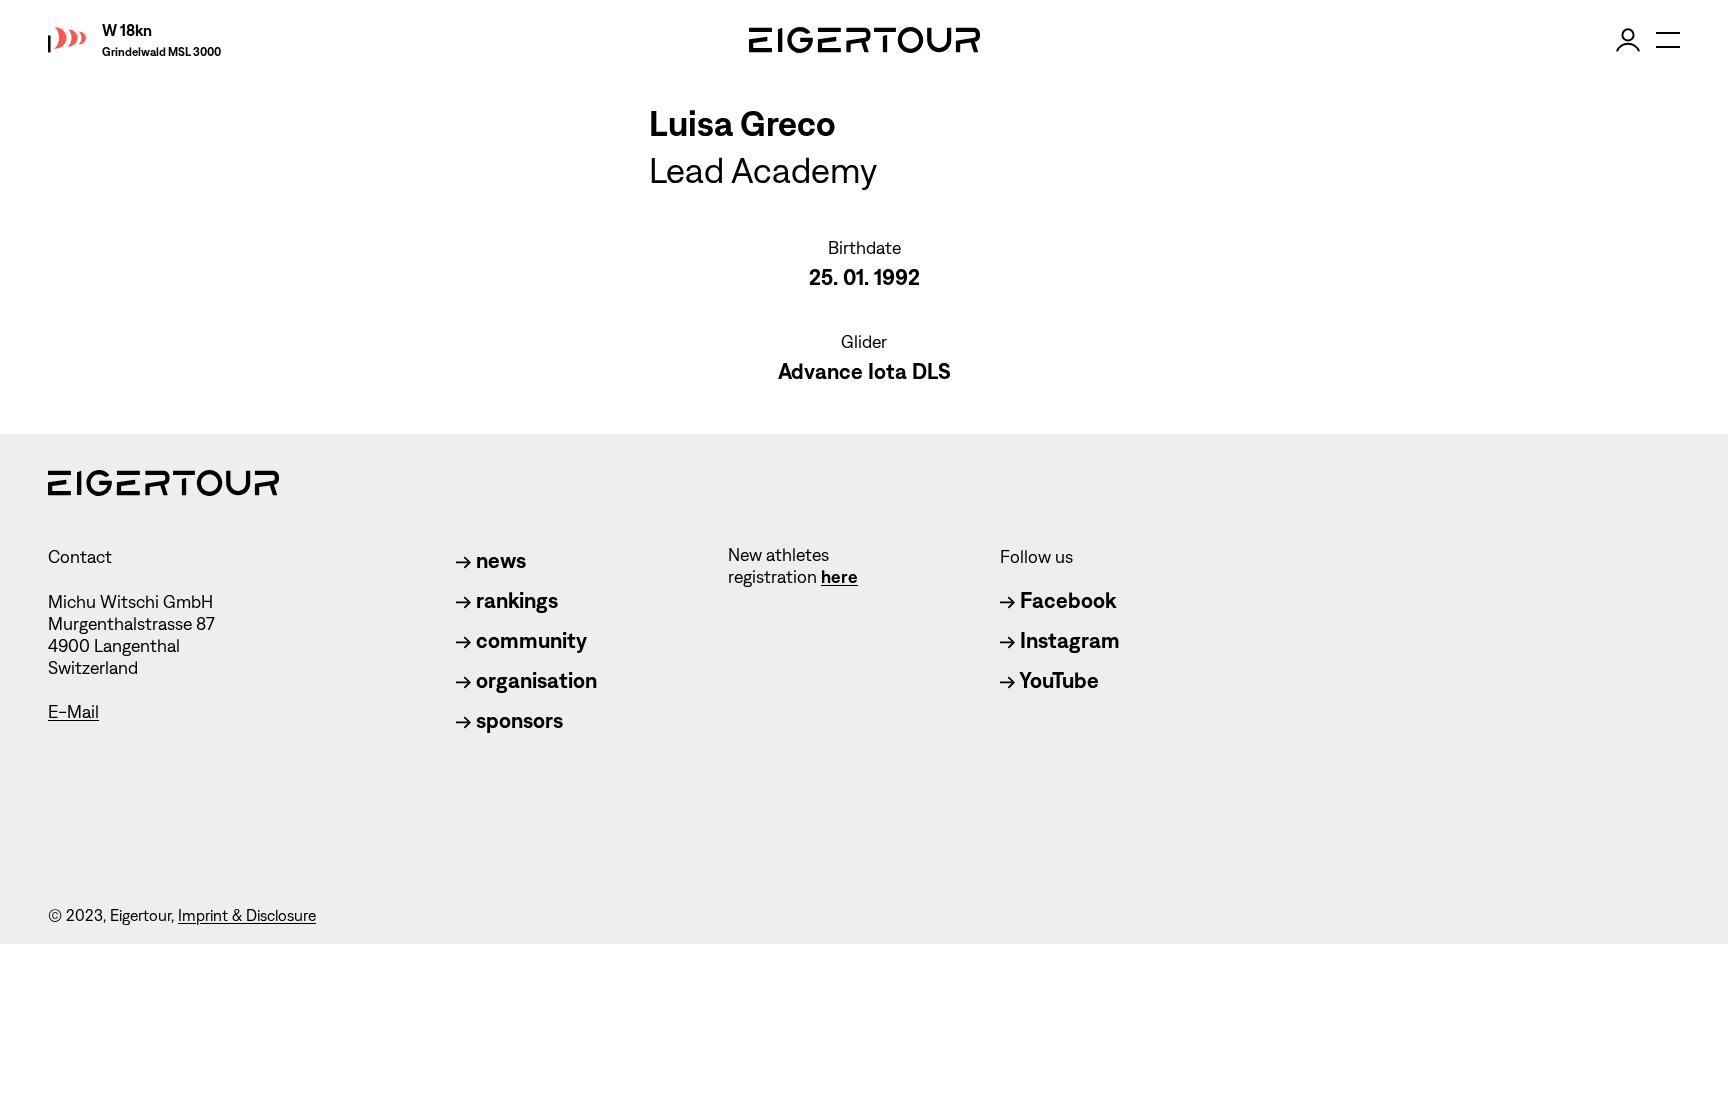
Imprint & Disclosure (247, 915)
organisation (534, 680)
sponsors (517, 720)
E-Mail (73, 712)
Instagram (1067, 640)
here (839, 577)
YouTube (1057, 680)
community (529, 640)
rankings (514, 600)
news (498, 560)
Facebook (1065, 600)
